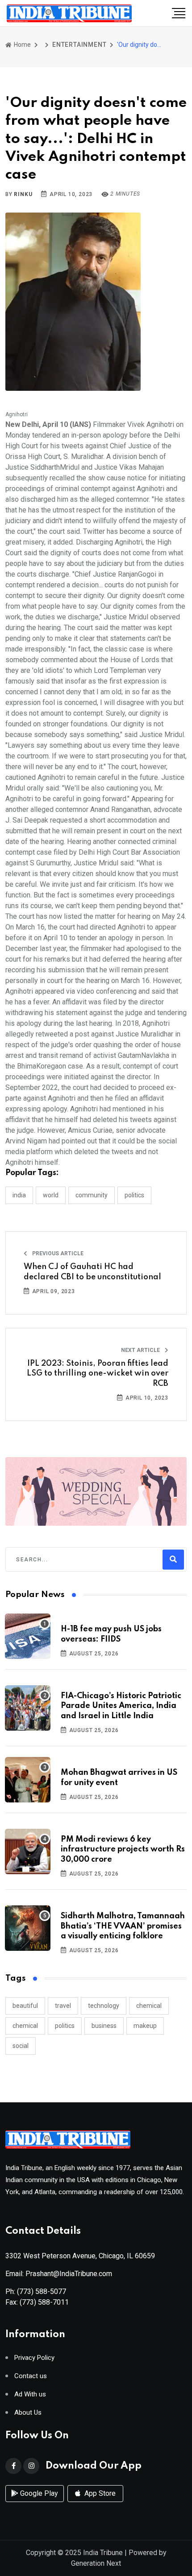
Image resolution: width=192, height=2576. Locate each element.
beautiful (25, 2006)
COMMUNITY (92, 1195)
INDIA (19, 1195)
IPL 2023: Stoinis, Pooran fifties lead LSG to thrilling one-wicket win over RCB (98, 1374)
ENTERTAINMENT (79, 45)
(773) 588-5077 (42, 2291)
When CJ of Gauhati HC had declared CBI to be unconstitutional (92, 1272)
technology (104, 2006)
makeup (145, 2026)
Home (22, 45)
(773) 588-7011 (44, 2302)
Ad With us (30, 2394)
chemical (149, 2006)
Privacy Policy (34, 2358)
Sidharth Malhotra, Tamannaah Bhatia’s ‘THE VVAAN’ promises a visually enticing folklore (123, 1926)
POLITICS (134, 1195)
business (104, 2026)
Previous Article (57, 1253)
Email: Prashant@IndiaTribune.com (59, 2274)
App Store (99, 2493)
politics (65, 2026)
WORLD (51, 1195)
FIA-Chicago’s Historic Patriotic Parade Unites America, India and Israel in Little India (121, 1706)
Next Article (141, 1350)
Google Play (38, 2493)
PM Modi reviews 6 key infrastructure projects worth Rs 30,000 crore (123, 1849)
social (21, 2046)
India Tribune (103, 2553)
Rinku (23, 194)
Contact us (31, 2376)
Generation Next (96, 2563)
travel (63, 2006)
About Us (28, 2413)
